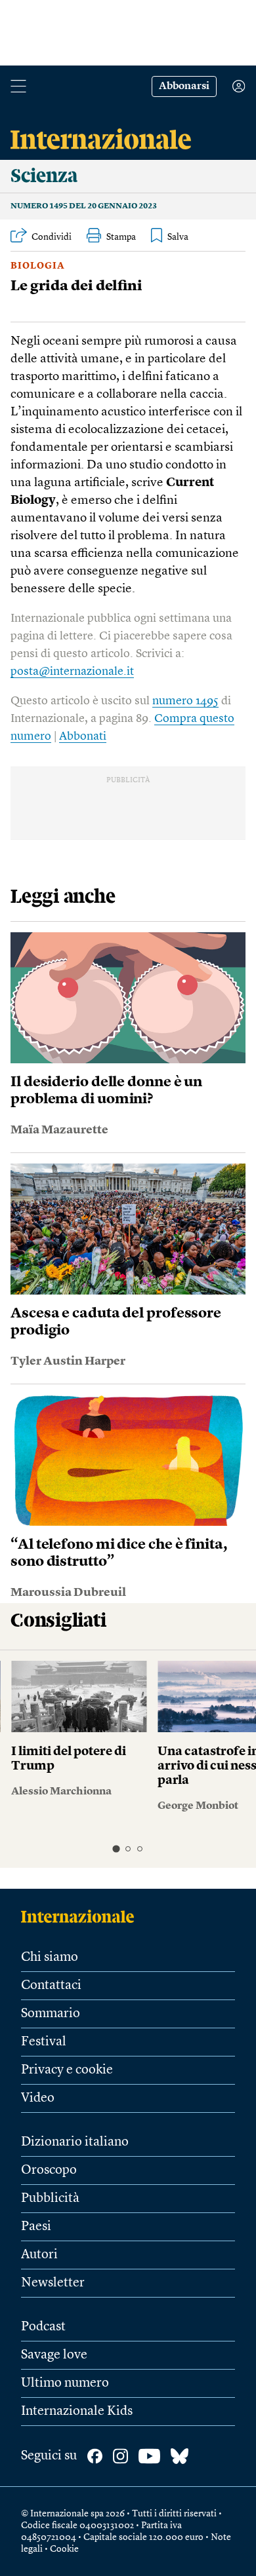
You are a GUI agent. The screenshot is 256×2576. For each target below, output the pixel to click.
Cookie (64, 2549)
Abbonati (83, 736)
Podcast (43, 2327)
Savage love (54, 2355)
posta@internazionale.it (72, 672)
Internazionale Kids (77, 2412)
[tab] (116, 1848)
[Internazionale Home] (82, 1916)
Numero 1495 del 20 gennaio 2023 (84, 206)
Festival (44, 2042)
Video (38, 2098)
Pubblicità (50, 2199)
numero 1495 (185, 701)
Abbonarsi (184, 86)
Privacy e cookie (67, 2070)
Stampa (121, 237)
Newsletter (53, 2283)
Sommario (51, 2014)
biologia (38, 266)
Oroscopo (49, 2170)
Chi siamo (50, 1958)
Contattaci (51, 1986)
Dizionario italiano (75, 2142)
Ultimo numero (65, 2383)
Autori (39, 2255)
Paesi (36, 2227)
